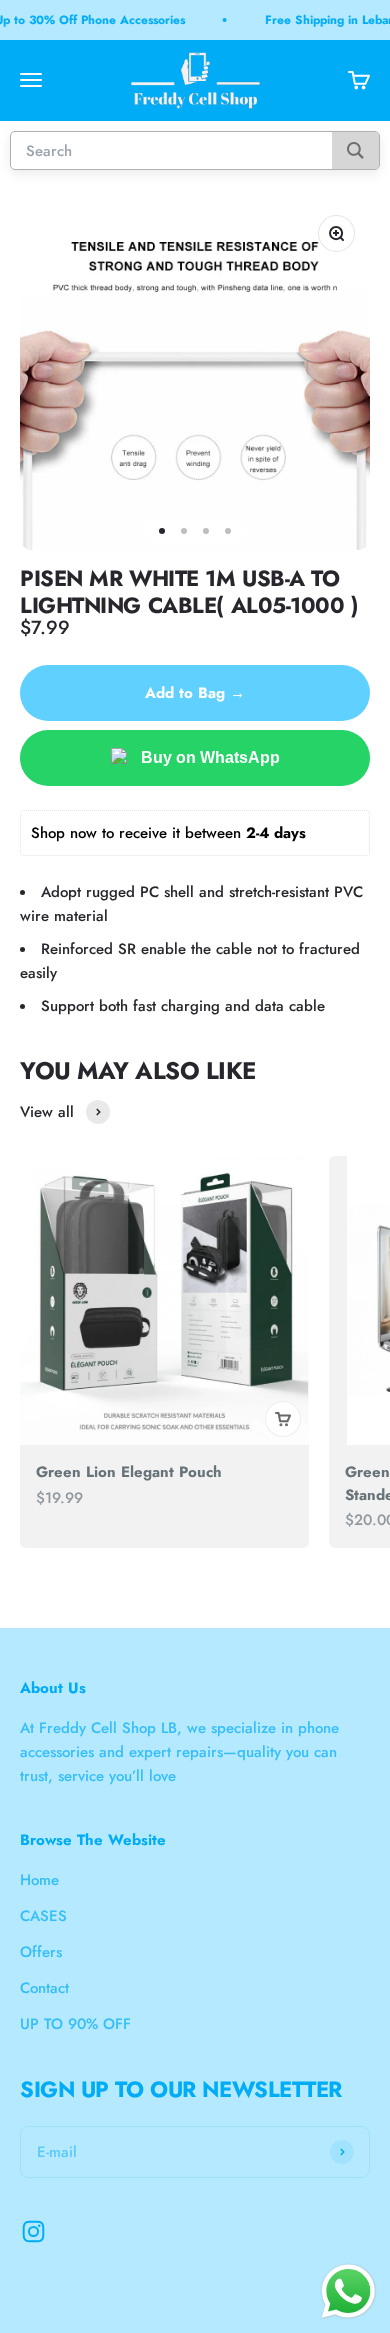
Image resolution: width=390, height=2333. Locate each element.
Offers (41, 1952)
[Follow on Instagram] (33, 2231)
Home (39, 1880)
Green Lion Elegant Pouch (129, 1472)
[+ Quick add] (283, 1419)
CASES (43, 1916)
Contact (44, 1988)
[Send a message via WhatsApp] (348, 2291)
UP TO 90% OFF (75, 2024)
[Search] (355, 150)
